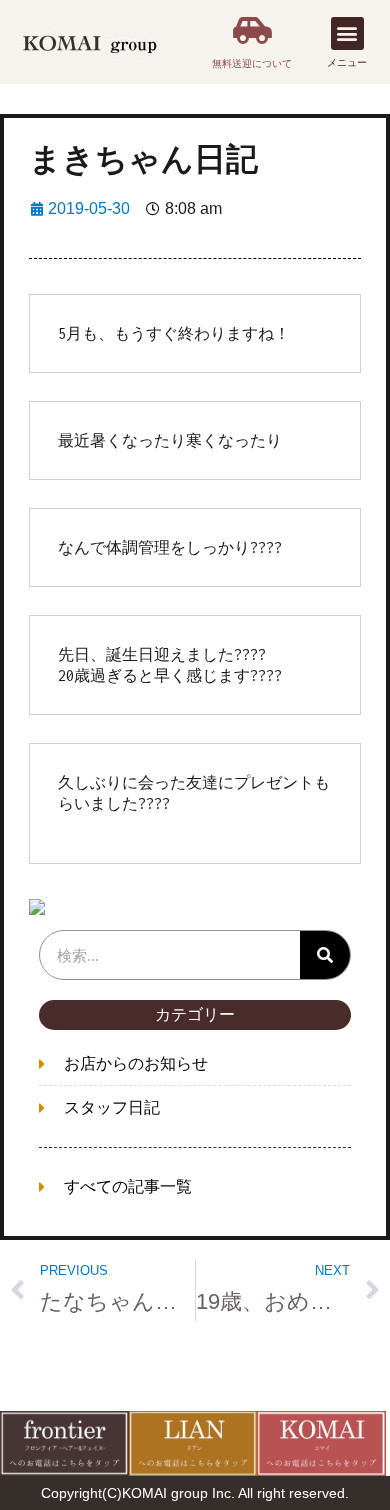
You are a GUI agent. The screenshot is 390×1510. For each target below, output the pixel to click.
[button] (347, 33)
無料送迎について (252, 63)
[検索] (325, 955)
